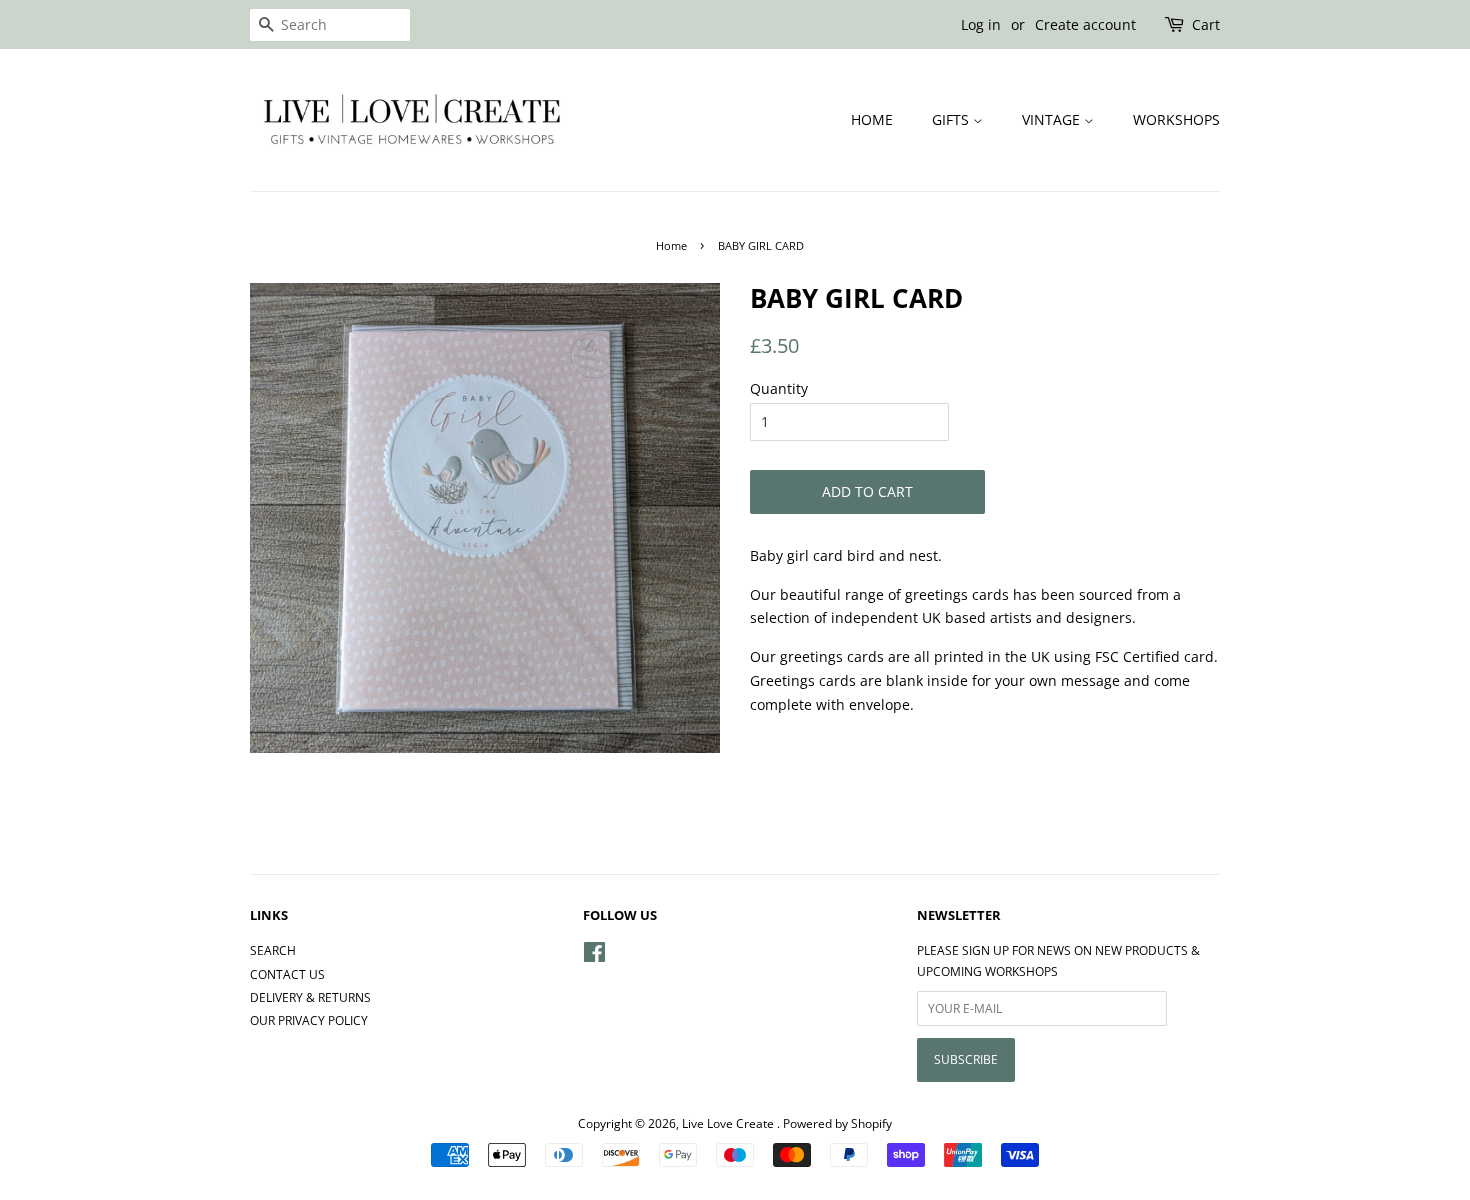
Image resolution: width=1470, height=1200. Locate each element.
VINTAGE (1053, 119)
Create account (1085, 24)
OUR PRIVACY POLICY (309, 1020)
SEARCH (273, 950)
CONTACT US (287, 974)
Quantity (779, 388)
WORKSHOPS (1176, 119)
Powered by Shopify (837, 1123)
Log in (981, 24)
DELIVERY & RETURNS (310, 997)
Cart (1206, 24)
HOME (872, 119)
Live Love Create (729, 1123)
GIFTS (952, 119)
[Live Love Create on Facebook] (594, 956)
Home (671, 246)
